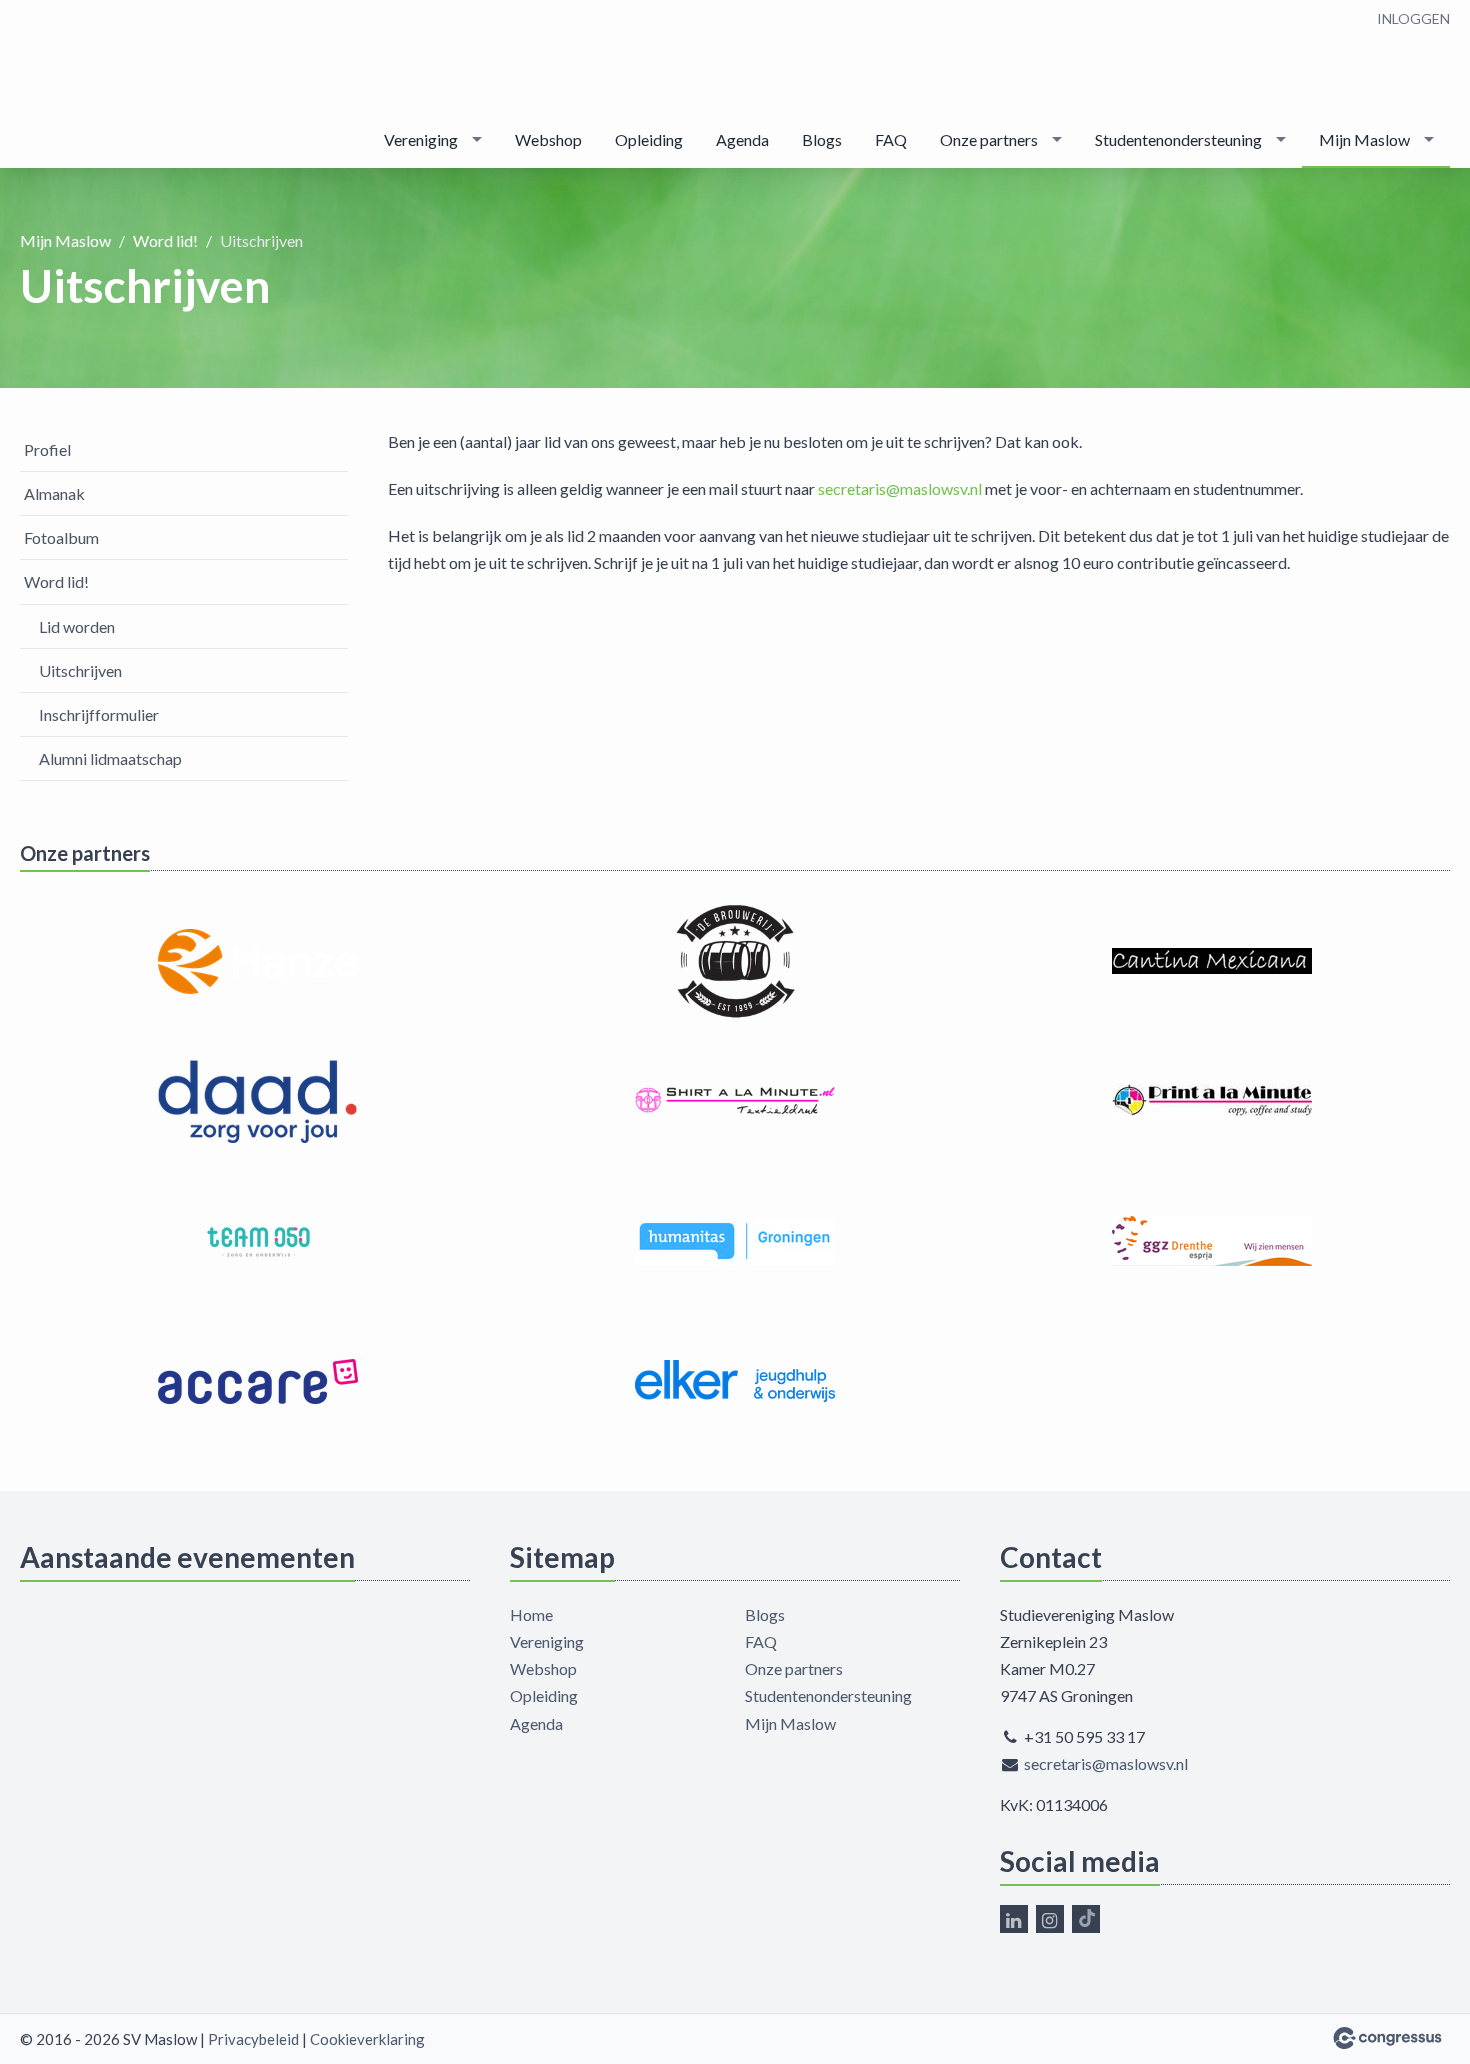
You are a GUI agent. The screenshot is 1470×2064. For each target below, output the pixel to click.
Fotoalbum (61, 537)
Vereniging (421, 139)
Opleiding (649, 139)
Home (531, 1614)
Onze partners (989, 139)
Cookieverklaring (367, 2039)
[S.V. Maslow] (80, 85)
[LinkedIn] (1014, 1919)
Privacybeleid (253, 2039)
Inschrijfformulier (99, 714)
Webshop (548, 139)
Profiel (47, 449)
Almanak (54, 493)
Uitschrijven (80, 670)
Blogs (822, 139)
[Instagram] (1050, 1919)
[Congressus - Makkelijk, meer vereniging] (1387, 2038)
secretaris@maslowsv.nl (900, 488)
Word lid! (165, 240)
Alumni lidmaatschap (110, 758)
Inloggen (1413, 18)
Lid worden (77, 626)
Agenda (742, 139)
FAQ (891, 139)
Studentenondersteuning (1178, 139)
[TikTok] (1086, 1919)
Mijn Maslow (1364, 139)
